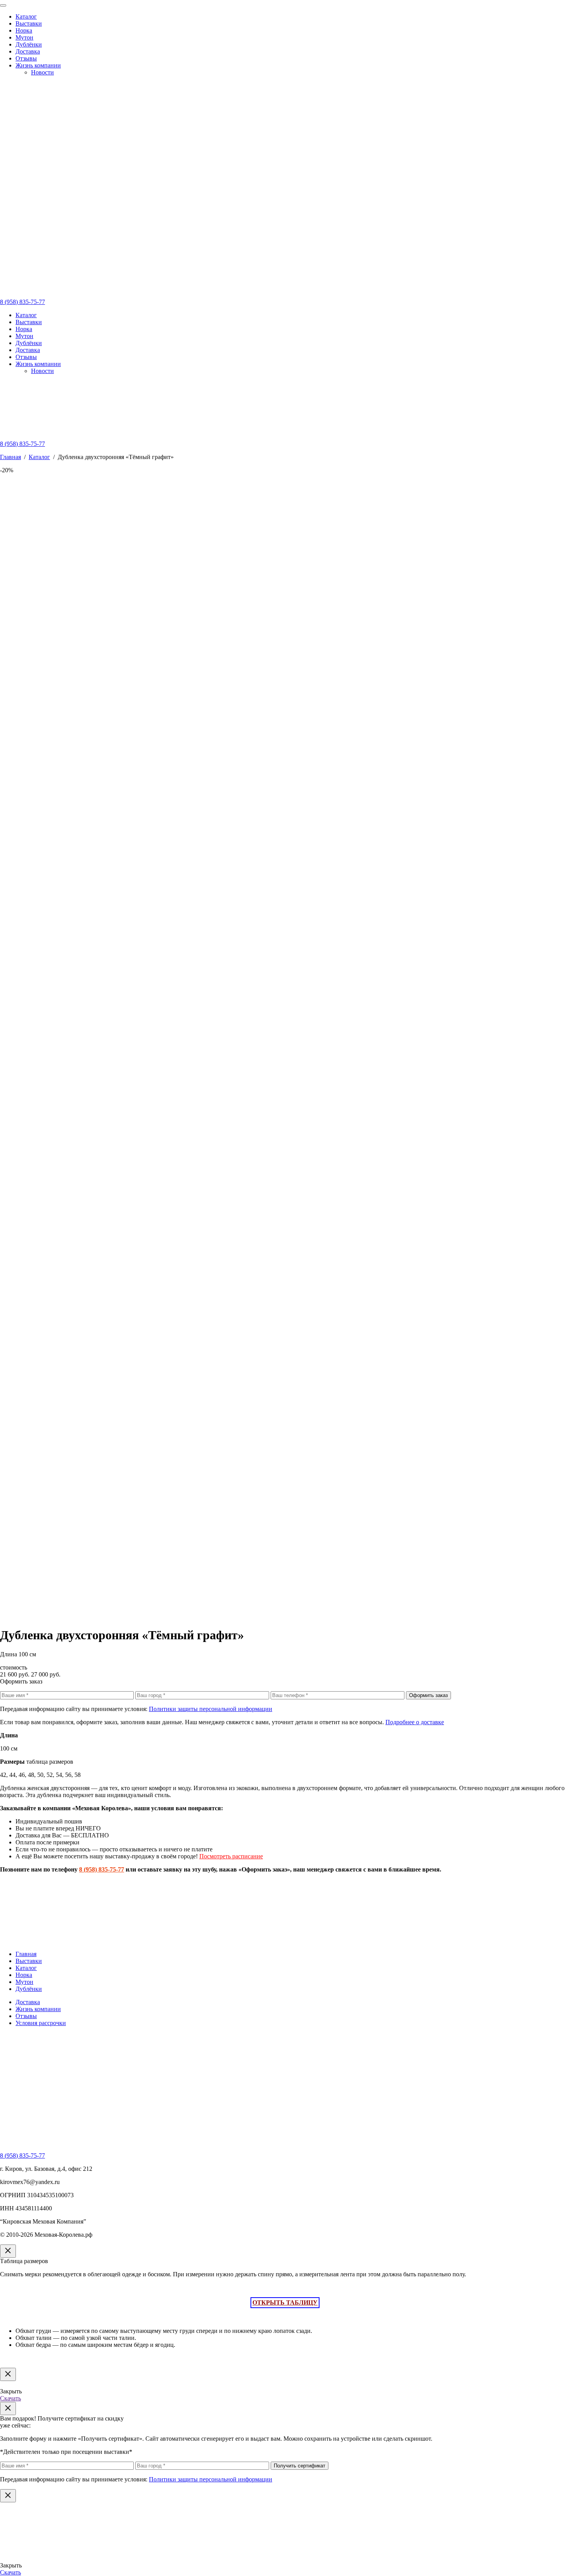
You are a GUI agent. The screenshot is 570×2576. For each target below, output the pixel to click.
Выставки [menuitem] (29, 23)
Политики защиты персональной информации (211, 1709)
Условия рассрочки (41, 2023)
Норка (24, 329)
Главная (10, 457)
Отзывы (26, 357)
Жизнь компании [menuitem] (38, 65)
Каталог (26, 315)
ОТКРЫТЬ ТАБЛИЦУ (285, 2302)
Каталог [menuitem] (26, 16)
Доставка (28, 350)
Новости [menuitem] (42, 72)
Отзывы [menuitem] (26, 58)
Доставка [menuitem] (28, 51)
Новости (42, 371)
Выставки (29, 322)
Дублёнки (29, 343)
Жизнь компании (38, 364)
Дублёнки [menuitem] (29, 44)
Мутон (24, 336)
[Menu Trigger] (3, 5)
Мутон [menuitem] (24, 37)
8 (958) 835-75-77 (22, 302)
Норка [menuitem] (24, 30)
